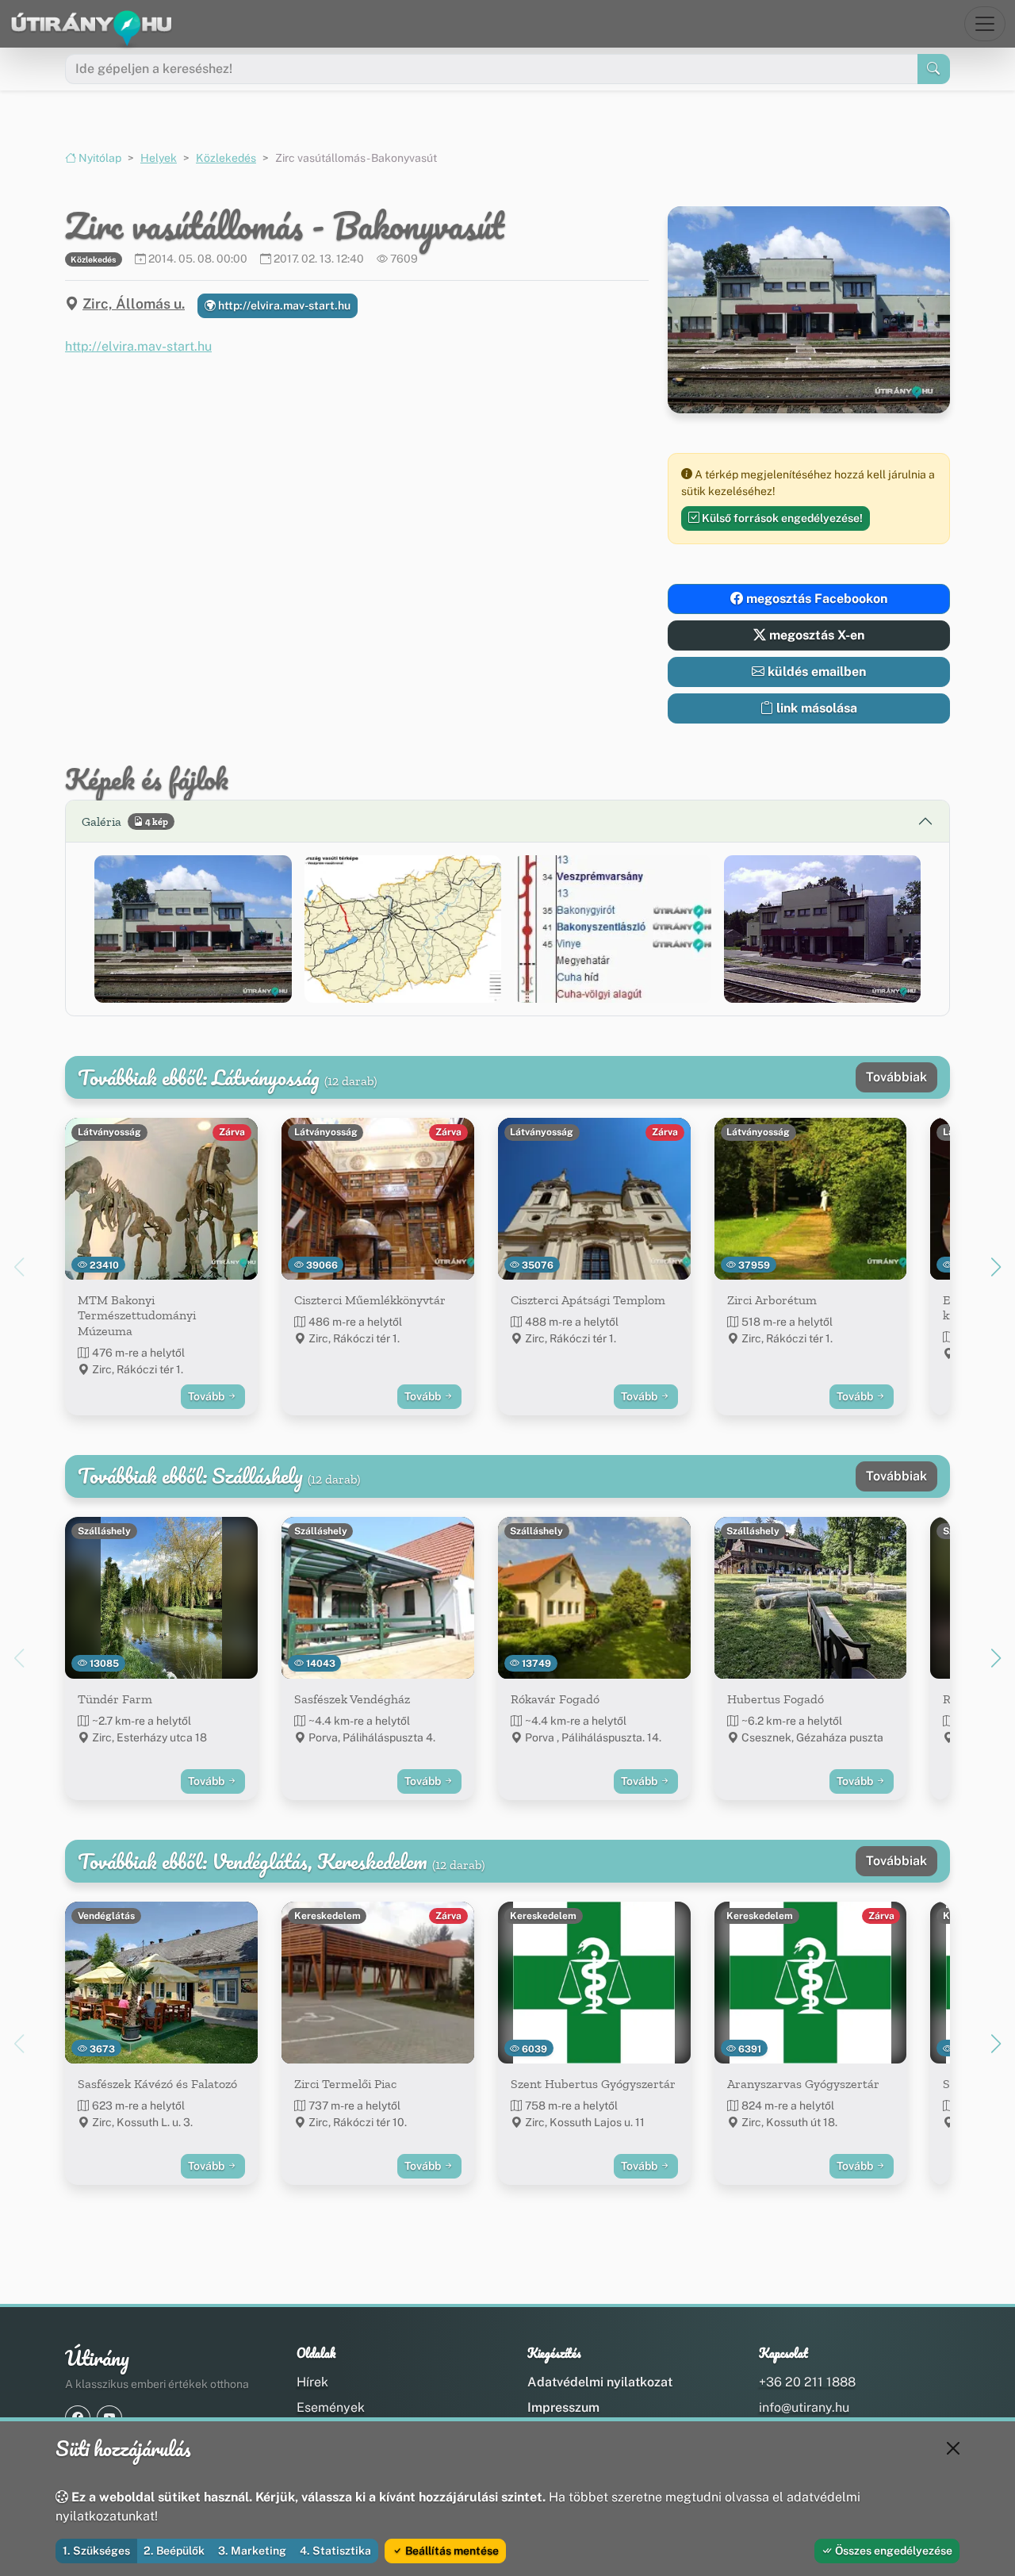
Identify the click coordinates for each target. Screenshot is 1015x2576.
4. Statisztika (335, 2551)
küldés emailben (815, 672)
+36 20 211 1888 (807, 2382)
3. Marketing (252, 2551)
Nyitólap (99, 158)
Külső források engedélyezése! (781, 518)
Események (331, 2407)
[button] (193, 929)
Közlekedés (226, 158)
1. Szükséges (96, 2551)
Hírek (312, 2382)
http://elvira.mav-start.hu (283, 305)
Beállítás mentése (451, 2551)
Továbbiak (896, 1077)
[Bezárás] (953, 2448)
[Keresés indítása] (934, 69)
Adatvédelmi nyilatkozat (600, 2382)
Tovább (207, 1396)
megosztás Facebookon (815, 599)
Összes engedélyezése (892, 2551)
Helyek (159, 158)
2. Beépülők (174, 2551)
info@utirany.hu (804, 2407)
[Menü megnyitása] (985, 24)
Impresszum (563, 2407)
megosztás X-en (815, 635)
